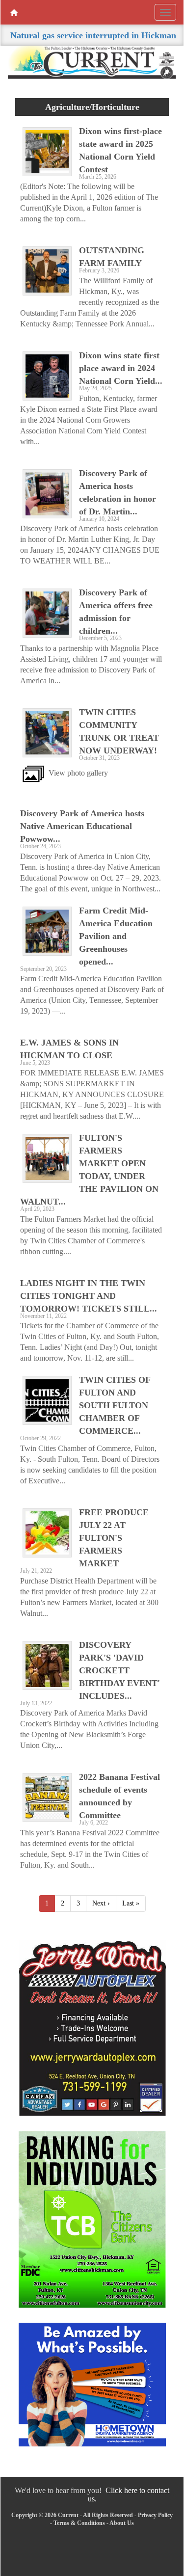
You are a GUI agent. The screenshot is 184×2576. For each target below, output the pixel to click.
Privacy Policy (155, 2515)
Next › (101, 1903)
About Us (122, 2523)
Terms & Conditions (79, 2523)
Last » (131, 1903)
